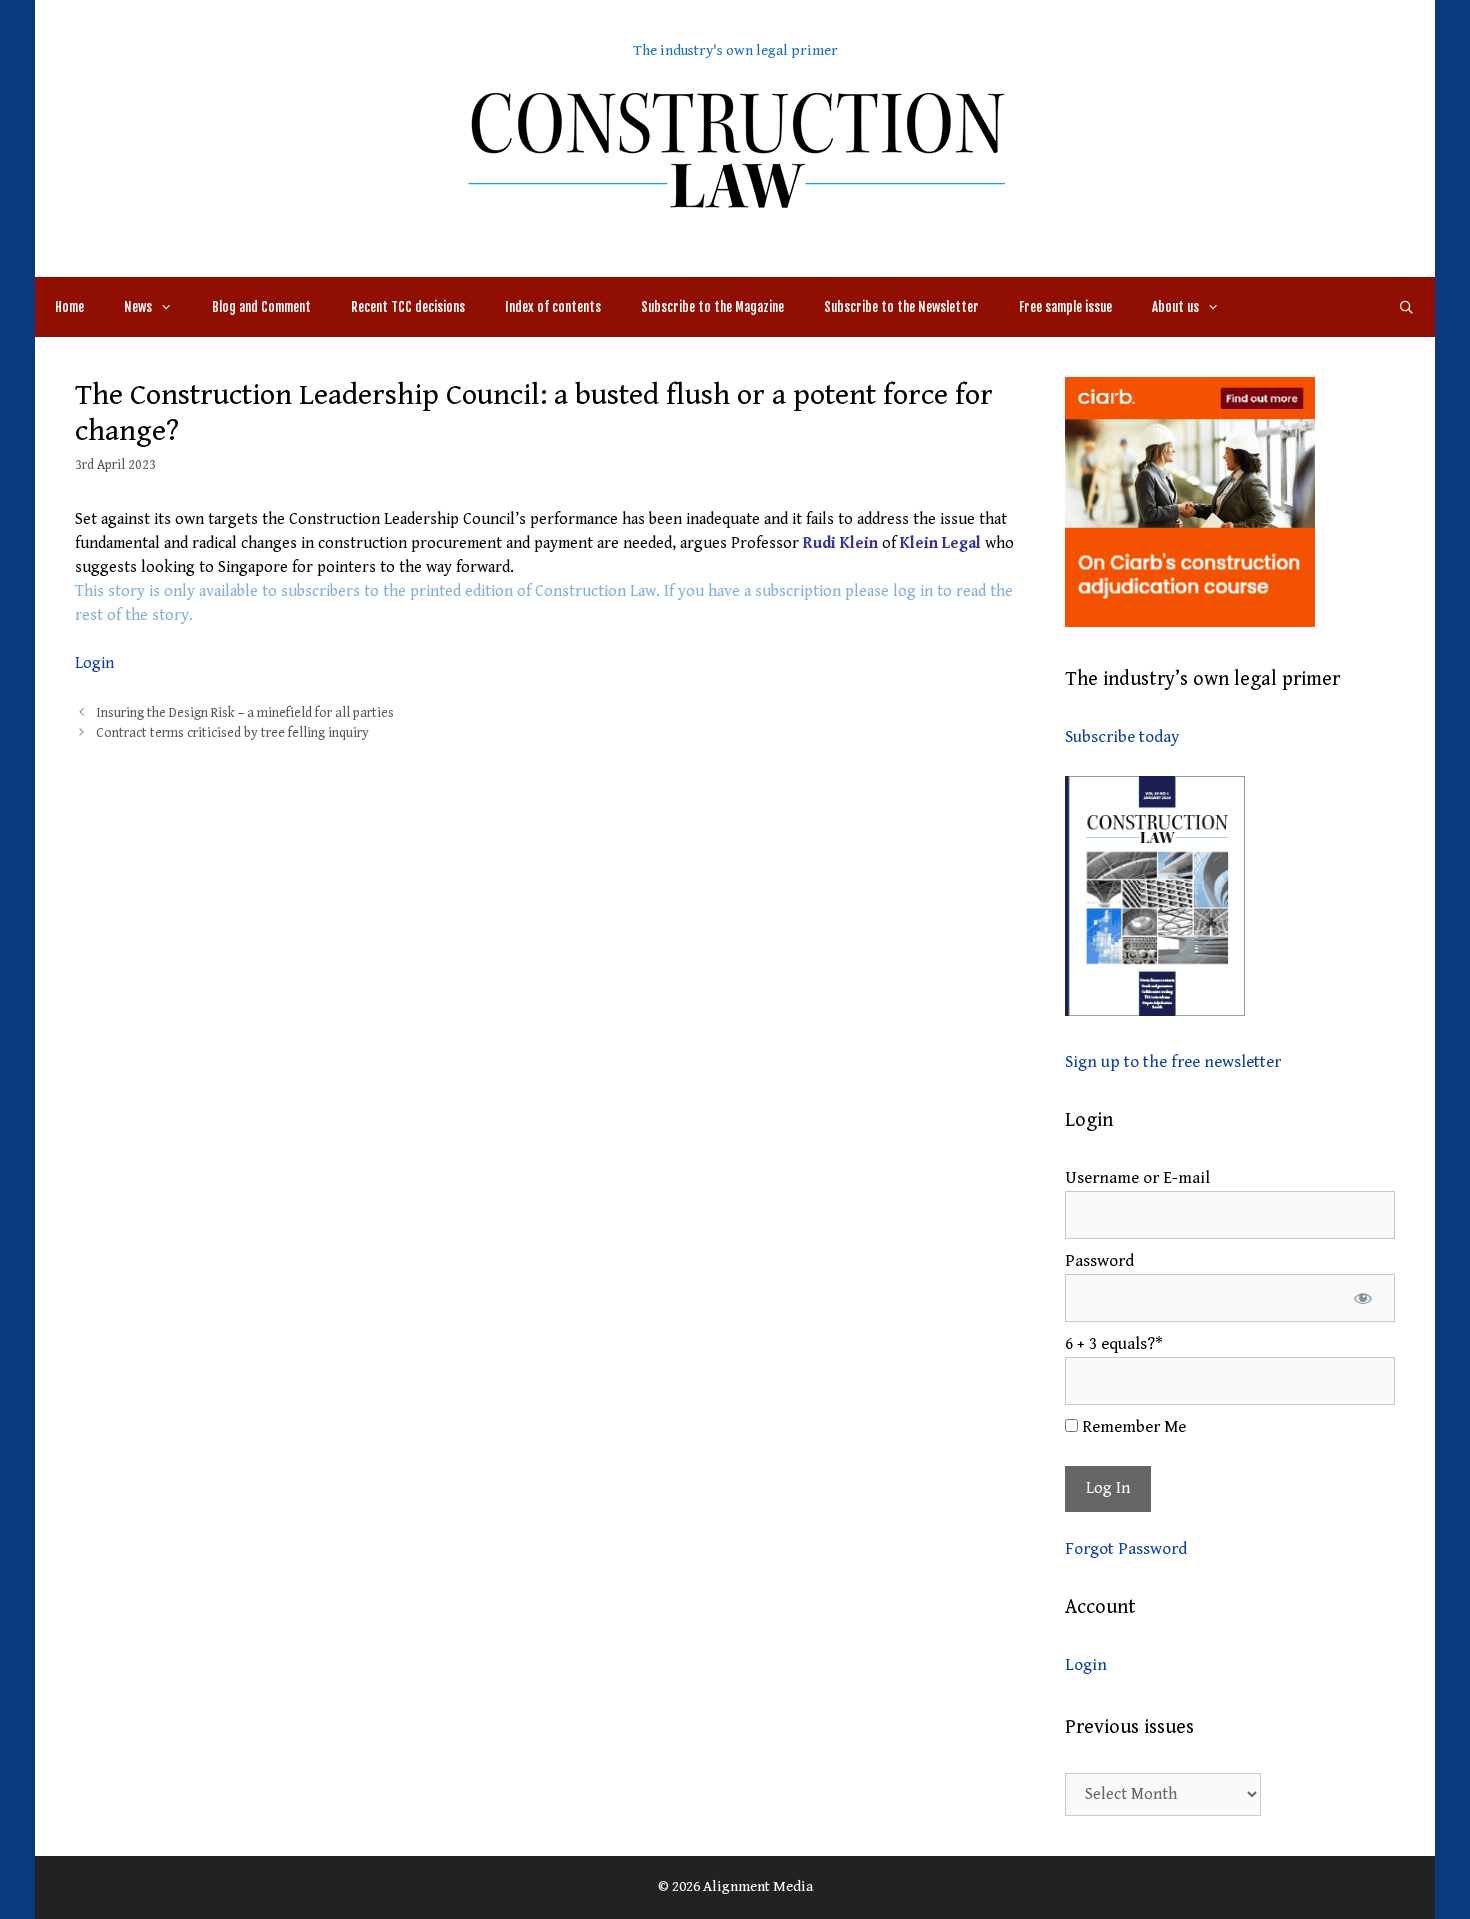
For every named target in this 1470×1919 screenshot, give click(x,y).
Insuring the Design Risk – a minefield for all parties (245, 713)
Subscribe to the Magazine (712, 307)
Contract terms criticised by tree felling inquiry (232, 733)
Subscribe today (1122, 737)
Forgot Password (1126, 1549)
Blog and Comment (261, 307)
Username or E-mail (1137, 1178)
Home (69, 307)
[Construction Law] (735, 148)
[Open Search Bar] (1406, 307)
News (138, 307)
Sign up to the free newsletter (1173, 1062)
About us (1175, 307)
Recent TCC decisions (408, 307)
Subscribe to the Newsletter (901, 307)
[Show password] (1362, 1298)
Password (1099, 1261)
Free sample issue (1065, 307)
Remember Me (1132, 1427)
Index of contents (553, 307)
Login (94, 663)
